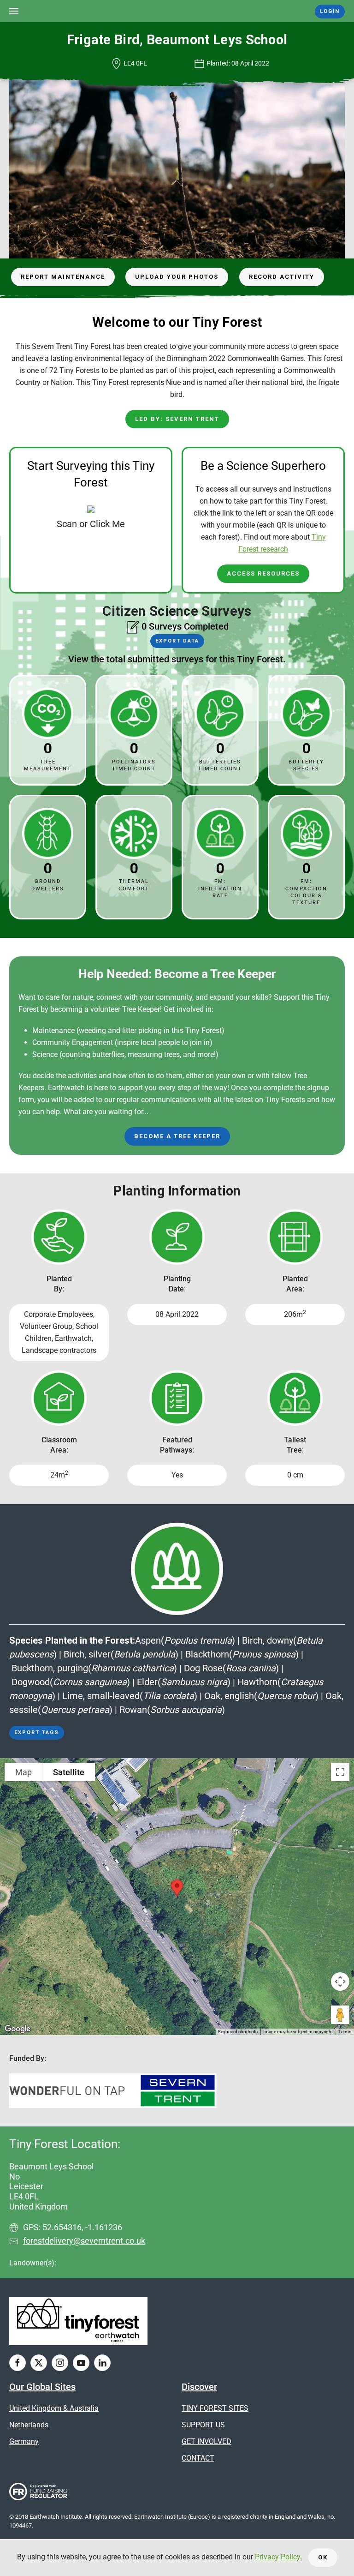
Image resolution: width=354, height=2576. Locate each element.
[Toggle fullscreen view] (340, 1772)
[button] (14, 11)
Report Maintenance (63, 277)
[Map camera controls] (340, 1982)
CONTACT (198, 2458)
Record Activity (282, 277)
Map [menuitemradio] (24, 1772)
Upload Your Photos (177, 277)
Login (330, 11)
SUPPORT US (203, 2425)
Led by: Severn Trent (177, 419)
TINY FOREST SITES (215, 2408)
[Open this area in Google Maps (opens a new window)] (18, 2029)
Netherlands (29, 2425)
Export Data (177, 641)
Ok (323, 2557)
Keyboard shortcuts (238, 2032)
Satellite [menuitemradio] (69, 1772)
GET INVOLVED (206, 2441)
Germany (24, 2441)
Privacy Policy (277, 2557)
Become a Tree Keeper (177, 1136)
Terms (345, 2032)
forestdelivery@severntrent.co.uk (84, 2241)
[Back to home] (177, 11)
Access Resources (263, 573)
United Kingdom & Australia (54, 2408)
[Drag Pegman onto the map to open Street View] (340, 2015)
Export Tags (37, 1732)
